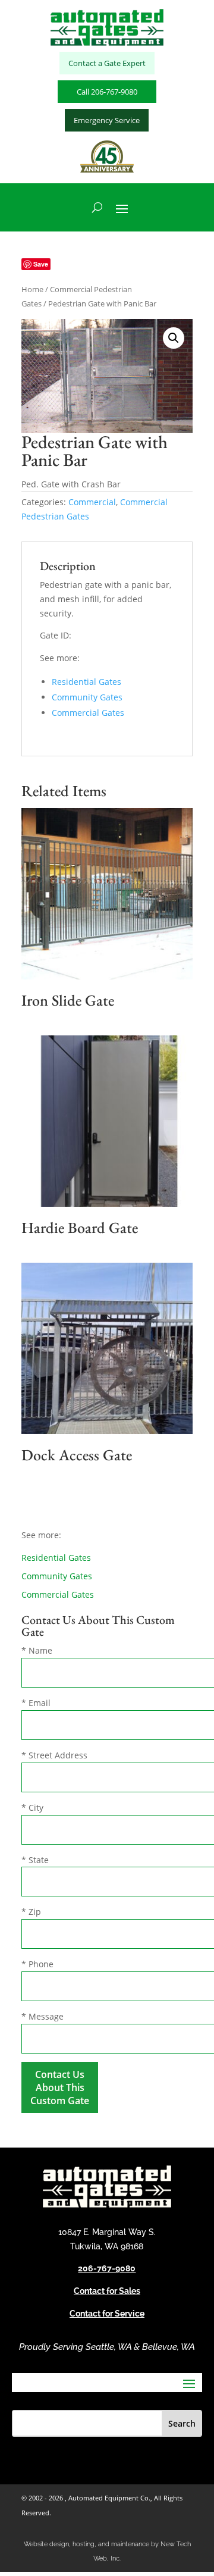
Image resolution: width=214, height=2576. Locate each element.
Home (32, 289)
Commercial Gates (88, 713)
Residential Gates (86, 682)
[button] (174, 338)
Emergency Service (107, 120)
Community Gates (87, 697)
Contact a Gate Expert (107, 63)
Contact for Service (107, 2314)
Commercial (92, 502)
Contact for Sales (107, 2291)
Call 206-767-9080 (107, 92)
